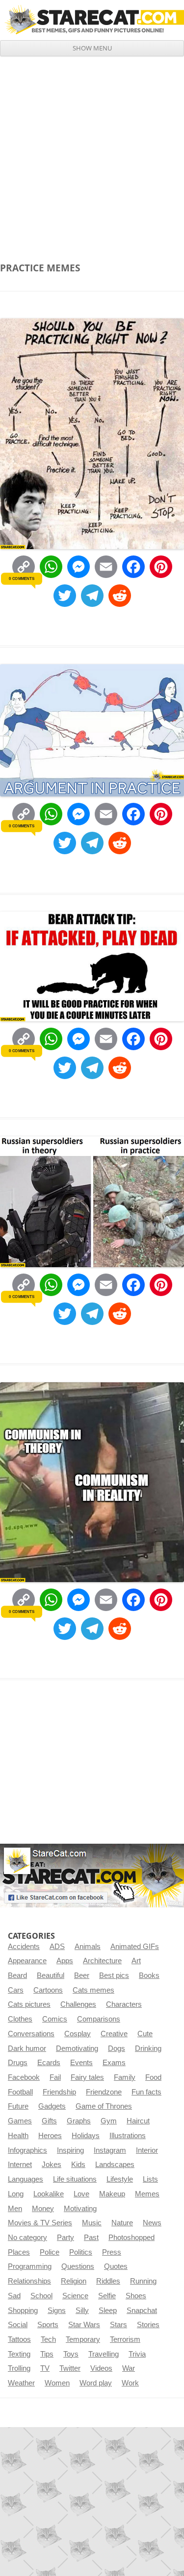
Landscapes (115, 2165)
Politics (81, 2252)
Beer (82, 1975)
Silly (82, 2311)
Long (16, 2194)
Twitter (70, 2368)
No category (27, 2238)
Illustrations (128, 2136)
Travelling (104, 2354)
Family (125, 2077)
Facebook (24, 2077)
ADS (57, 1947)
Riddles (108, 2281)
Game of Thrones (104, 2106)
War (129, 2368)
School (41, 2296)
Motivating (80, 2209)
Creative (114, 2034)
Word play (96, 2383)
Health (18, 2136)
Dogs (117, 2048)
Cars (16, 1990)
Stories (148, 2325)
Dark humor (27, 2048)
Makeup (112, 2194)
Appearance (27, 1961)
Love (81, 2194)
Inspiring (70, 2150)
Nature (122, 2223)
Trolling (19, 2368)
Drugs (18, 2063)
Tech (48, 2339)
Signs (57, 2311)
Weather (21, 2383)
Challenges (78, 2004)
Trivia (137, 2354)
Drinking (148, 2048)
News (152, 2223)
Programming (30, 2266)
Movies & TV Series (40, 2223)
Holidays (86, 2136)
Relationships (29, 2281)
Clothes (20, 2019)
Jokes (52, 2165)
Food (153, 2077)
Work (130, 2383)
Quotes (116, 2266)
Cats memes (93, 1990)
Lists (150, 2179)
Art (136, 1961)
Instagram (110, 2150)
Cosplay (78, 2034)
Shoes (136, 2296)
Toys (71, 2354)
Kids (78, 2165)
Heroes (50, 2136)
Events (81, 2063)
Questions (78, 2266)
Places (19, 2252)
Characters (124, 2004)
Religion (74, 2281)
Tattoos (19, 2339)
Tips (47, 2354)
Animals (88, 1947)
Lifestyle (120, 2179)
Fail (55, 2077)
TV (45, 2368)
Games (20, 2121)
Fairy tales (87, 2077)
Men (15, 2209)
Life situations (75, 2179)
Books (149, 1975)
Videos (101, 2368)
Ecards (49, 2063)
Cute (145, 2034)
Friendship (59, 2092)
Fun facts (146, 2092)
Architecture (102, 1961)
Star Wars (84, 2325)
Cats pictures (29, 2004)
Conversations (31, 2034)
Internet (20, 2165)
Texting (19, 2354)
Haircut (138, 2121)
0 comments (21, 578)
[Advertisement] (92, 153)
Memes (147, 2194)
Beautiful (51, 1975)
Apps (65, 1961)
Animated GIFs (135, 1947)
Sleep (108, 2311)
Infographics (27, 2150)
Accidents (24, 1947)
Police (50, 2252)
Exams (114, 2063)
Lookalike (49, 2194)
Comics (55, 2019)
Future (18, 2106)
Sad (14, 2296)
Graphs (79, 2121)
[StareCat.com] (92, 20)
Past (91, 2238)
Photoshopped (131, 2238)
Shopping (23, 2311)
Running (143, 2281)
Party (66, 2238)
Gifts (49, 2121)
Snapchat (142, 2311)
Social (18, 2325)
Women (57, 2383)
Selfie (107, 2296)
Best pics (114, 1975)
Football (20, 2092)
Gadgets (52, 2106)
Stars (118, 2325)
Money (43, 2209)
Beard (17, 1975)
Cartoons (48, 1990)
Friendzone (104, 2092)
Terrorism (125, 2339)
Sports (48, 2325)
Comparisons (99, 2019)
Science (75, 2296)
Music (92, 2223)
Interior (147, 2150)
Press (112, 2252)
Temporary (83, 2339)
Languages (26, 2179)
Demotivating (77, 2048)
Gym (109, 2121)
